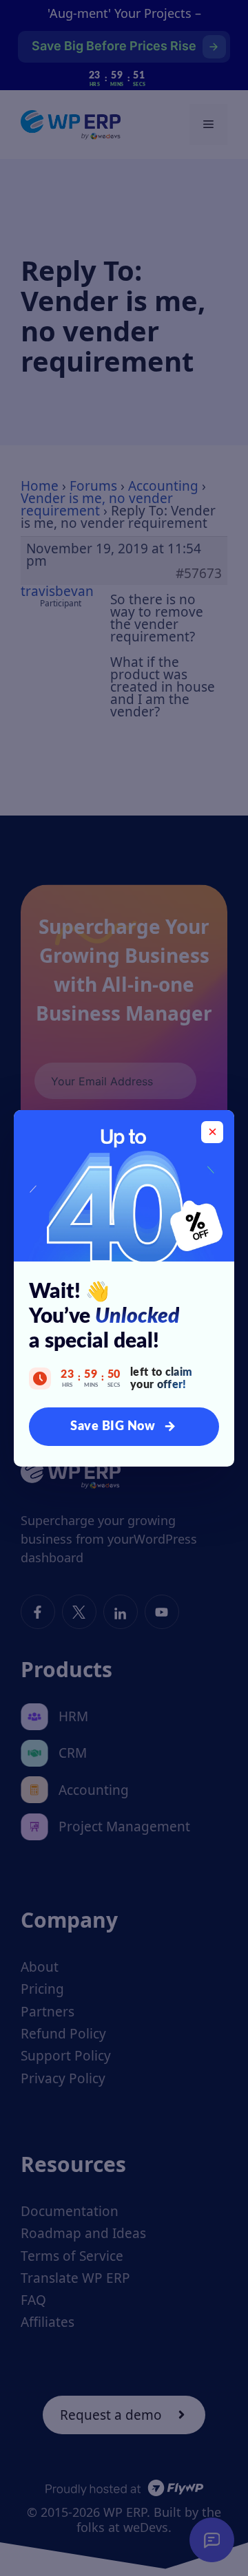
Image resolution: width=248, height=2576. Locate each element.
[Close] (212, 1132)
